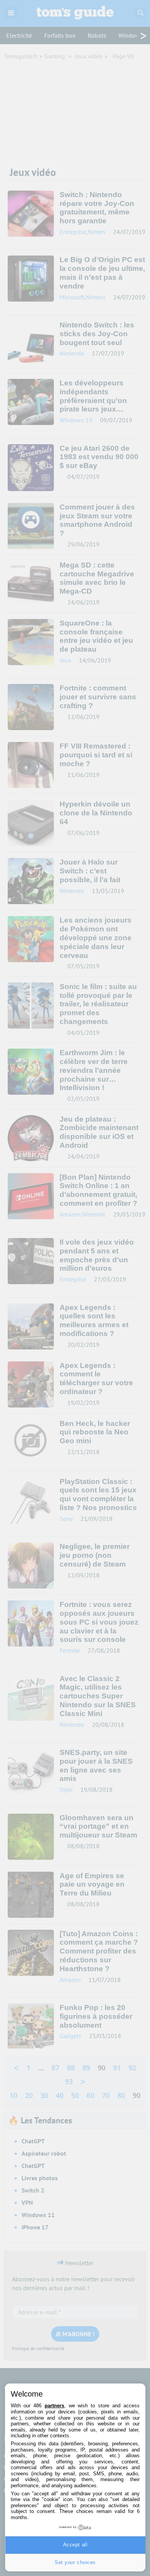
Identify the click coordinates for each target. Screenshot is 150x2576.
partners (54, 2406)
